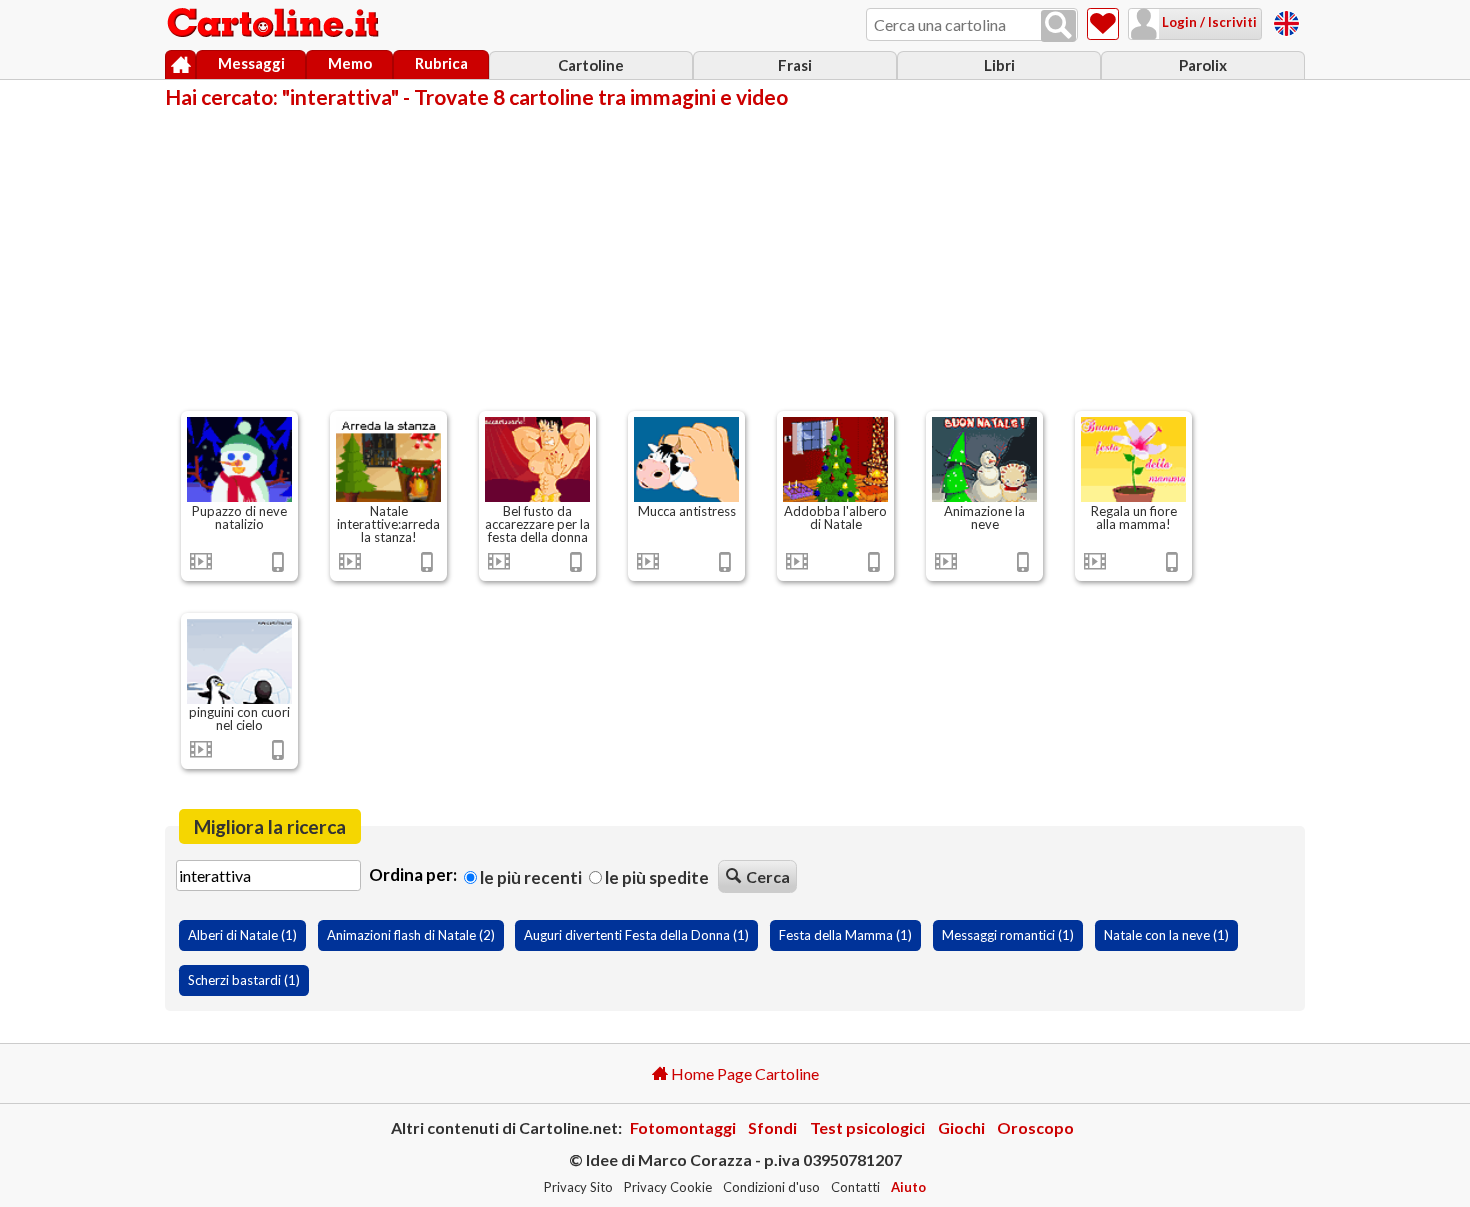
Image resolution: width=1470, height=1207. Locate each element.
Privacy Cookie (668, 1187)
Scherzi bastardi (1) (244, 980)
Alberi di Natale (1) (242, 935)
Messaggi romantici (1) (1008, 935)
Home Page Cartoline (743, 1073)
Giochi (961, 1127)
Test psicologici (867, 1127)
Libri (999, 65)
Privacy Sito (578, 1187)
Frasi (795, 65)
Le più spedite (655, 877)
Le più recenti (529, 877)
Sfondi (772, 1127)
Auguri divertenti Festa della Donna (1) (636, 935)
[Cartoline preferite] (1103, 24)
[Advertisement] (735, 258)
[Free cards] (1286, 20)
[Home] (180, 65)
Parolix (1203, 65)
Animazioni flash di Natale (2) (411, 935)
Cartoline (591, 65)
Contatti (855, 1187)
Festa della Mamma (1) (845, 935)
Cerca (768, 876)
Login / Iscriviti (1208, 22)
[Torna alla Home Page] (275, 24)
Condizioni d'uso (771, 1187)
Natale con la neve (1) (1166, 935)
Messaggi (251, 63)
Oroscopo (1035, 1127)
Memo (350, 63)
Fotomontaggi (683, 1127)
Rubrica (441, 63)
